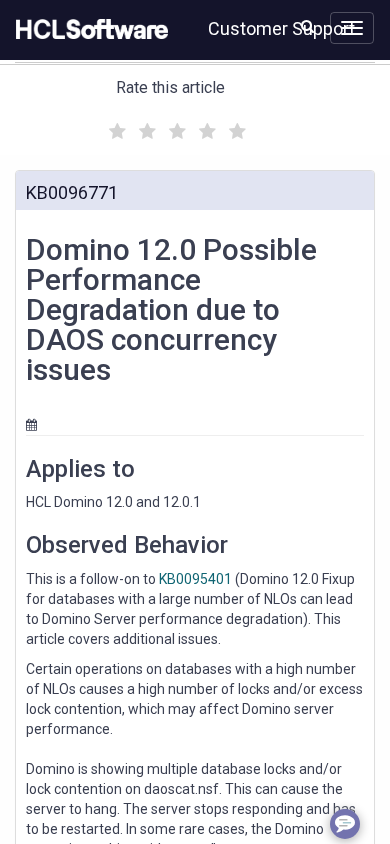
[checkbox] (115, 126)
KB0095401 (195, 579)
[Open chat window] (345, 824)
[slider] (175, 128)
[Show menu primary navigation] (352, 28)
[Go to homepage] (88, 30)
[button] (307, 26)
